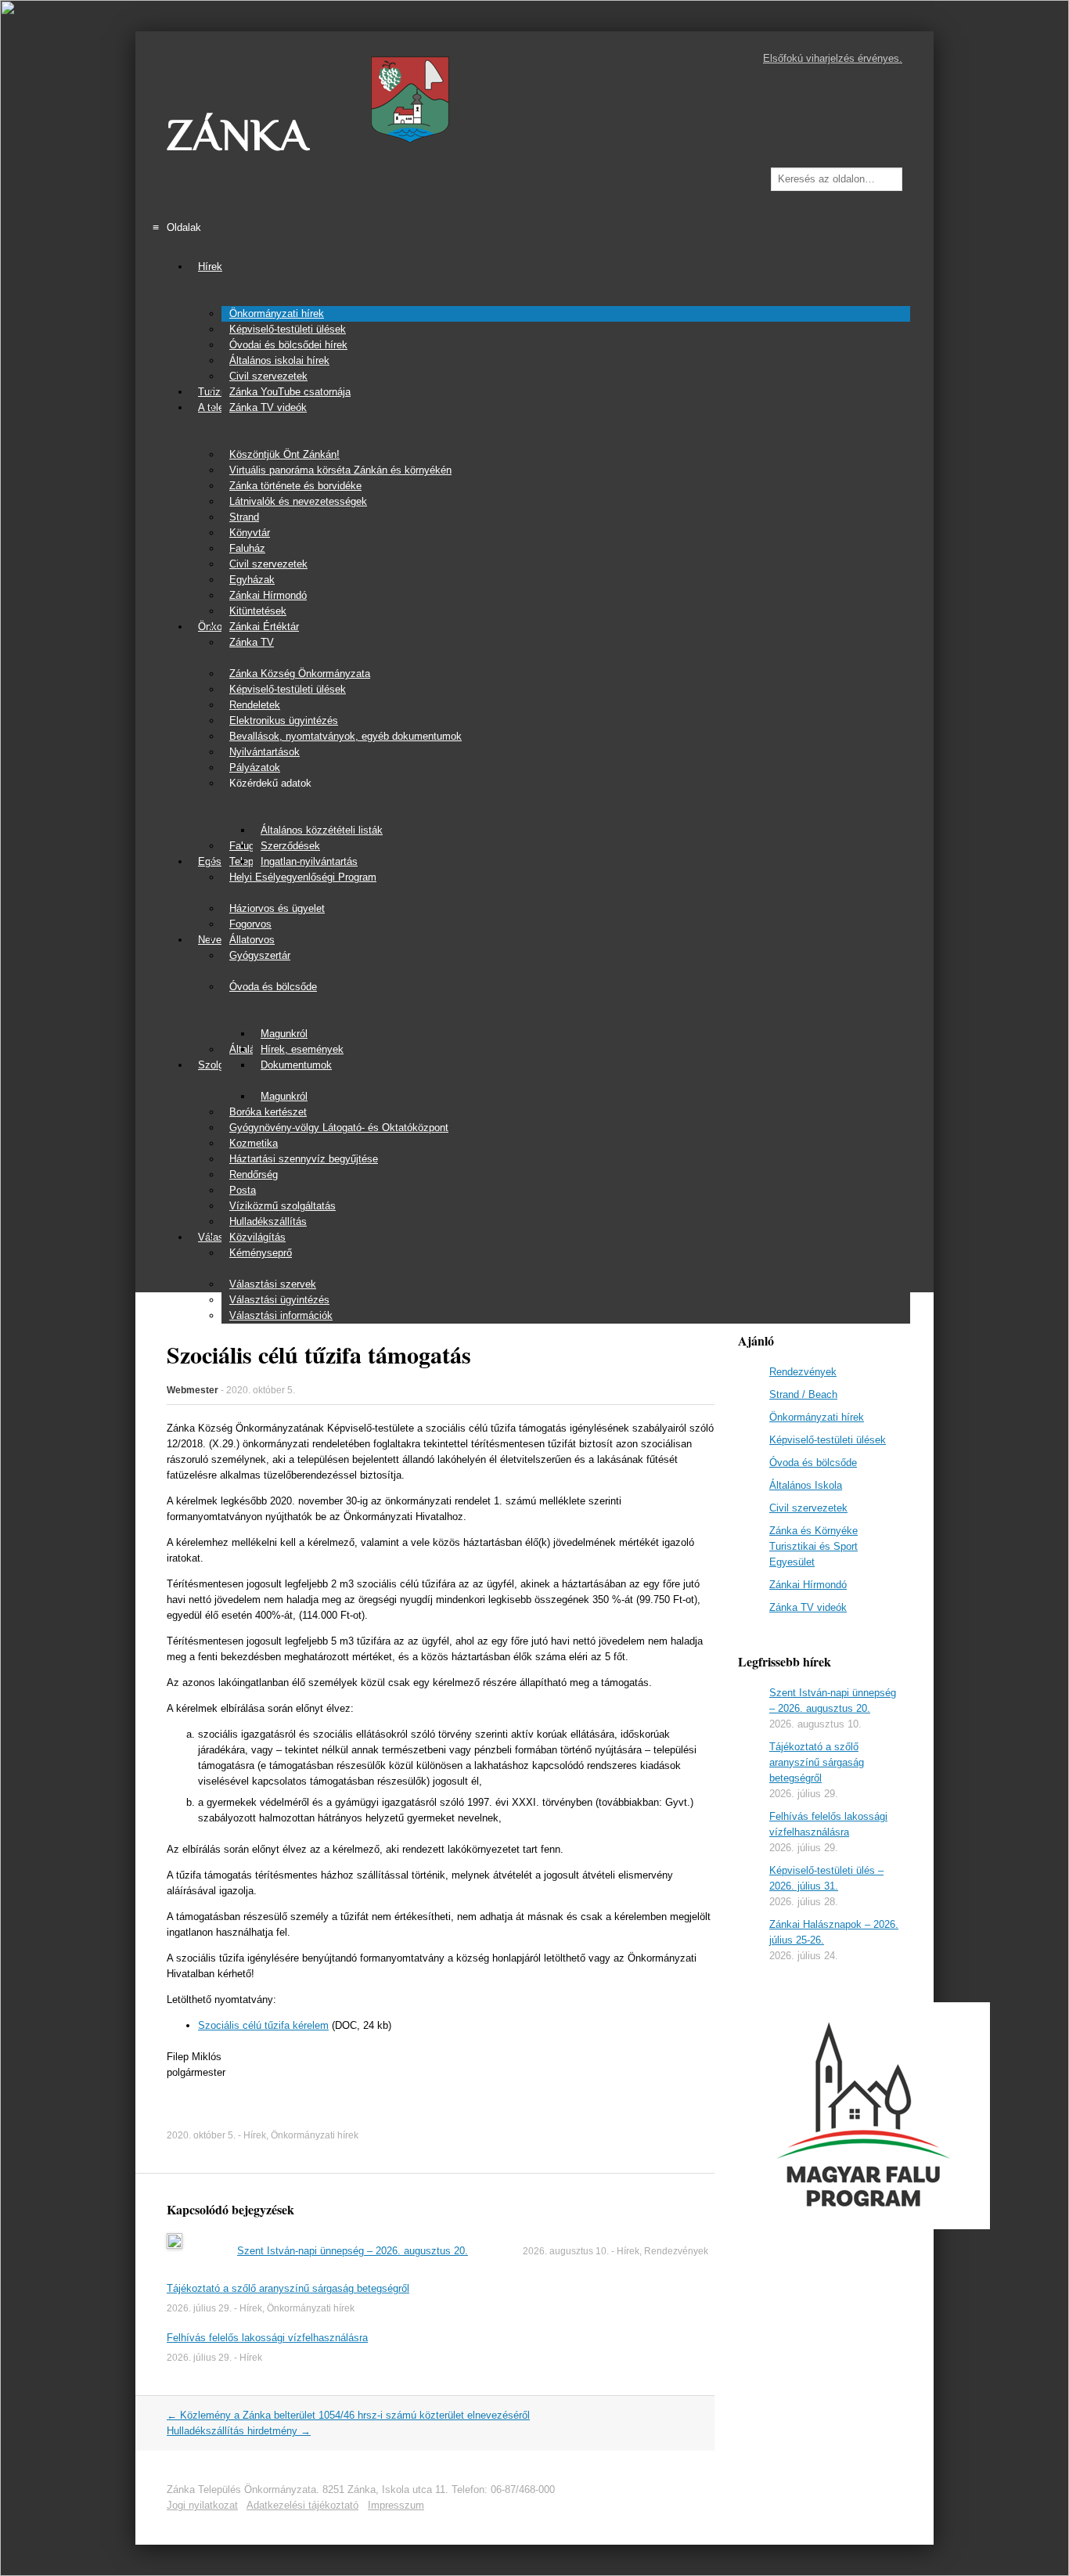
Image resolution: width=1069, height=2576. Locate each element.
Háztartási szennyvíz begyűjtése (304, 1159)
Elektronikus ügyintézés (284, 721)
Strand (244, 517)
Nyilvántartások (265, 752)
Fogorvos (250, 924)
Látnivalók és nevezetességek (298, 501)
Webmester (193, 1390)
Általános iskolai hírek (279, 360)
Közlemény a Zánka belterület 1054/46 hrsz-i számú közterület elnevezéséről (348, 2415)
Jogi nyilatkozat (202, 2505)
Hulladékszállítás (268, 1221)
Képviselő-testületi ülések (288, 329)
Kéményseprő (261, 1253)
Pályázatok (255, 767)
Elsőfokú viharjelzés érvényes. (833, 58)
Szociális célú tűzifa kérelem (263, 2025)
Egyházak (252, 580)
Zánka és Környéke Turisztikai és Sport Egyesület (813, 1546)
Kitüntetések (258, 611)
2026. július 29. (199, 2308)
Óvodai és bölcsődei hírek (288, 345)
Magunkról (284, 1034)
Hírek (210, 267)
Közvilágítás (257, 1237)
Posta (243, 1190)
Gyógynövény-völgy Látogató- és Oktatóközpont (339, 1128)
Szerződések (290, 846)
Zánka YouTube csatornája (290, 392)
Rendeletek (255, 705)
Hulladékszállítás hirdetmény (239, 2431)
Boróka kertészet (268, 1112)
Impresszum (396, 2505)
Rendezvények (676, 2251)
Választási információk (281, 1315)
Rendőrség (254, 1175)
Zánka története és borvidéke (295, 486)
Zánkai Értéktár (264, 627)
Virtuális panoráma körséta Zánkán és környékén (340, 470)
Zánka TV (252, 642)
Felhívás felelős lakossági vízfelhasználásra (267, 2338)
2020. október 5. (261, 1390)
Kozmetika (254, 1143)
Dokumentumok (296, 1065)
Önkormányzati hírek (277, 313)
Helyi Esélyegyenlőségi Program (303, 877)
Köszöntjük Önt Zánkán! (284, 454)
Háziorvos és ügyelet (277, 908)
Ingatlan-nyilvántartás (309, 861)
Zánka (238, 135)
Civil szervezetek (268, 376)
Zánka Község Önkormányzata (300, 674)
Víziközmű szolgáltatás (283, 1206)
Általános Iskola (806, 1485)
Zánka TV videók (268, 407)
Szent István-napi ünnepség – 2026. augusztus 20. (353, 2251)
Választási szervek (273, 1284)
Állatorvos (252, 940)
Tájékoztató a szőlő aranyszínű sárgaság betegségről (288, 2288)
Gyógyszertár (260, 955)
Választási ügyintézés (279, 1300)
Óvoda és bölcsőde (273, 987)
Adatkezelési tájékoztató (302, 2505)
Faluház (247, 548)
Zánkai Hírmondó (268, 595)
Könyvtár (250, 533)
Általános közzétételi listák (322, 830)
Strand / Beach (803, 1394)
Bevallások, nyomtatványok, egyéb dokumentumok (346, 736)
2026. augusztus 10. (566, 2251)
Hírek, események (302, 1049)
